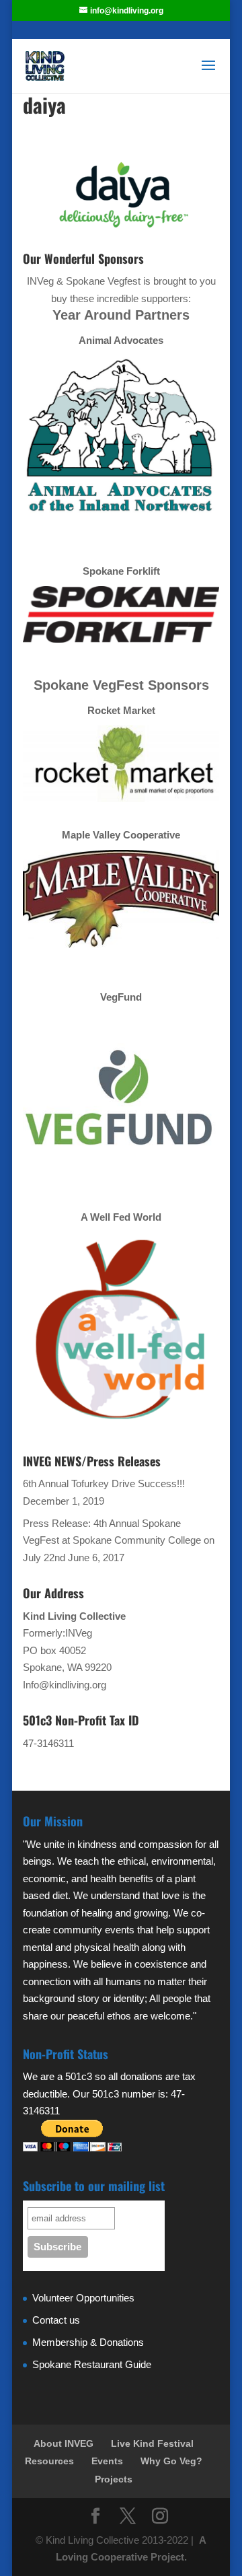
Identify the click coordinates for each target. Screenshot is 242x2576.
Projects (114, 2479)
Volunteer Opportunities (83, 2298)
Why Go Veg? (171, 2461)
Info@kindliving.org (65, 1685)
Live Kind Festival (152, 2443)
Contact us (56, 2320)
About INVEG (64, 2443)
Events (107, 2461)
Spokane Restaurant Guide (92, 2364)
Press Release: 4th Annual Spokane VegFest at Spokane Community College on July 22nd (119, 1540)
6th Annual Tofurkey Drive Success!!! (104, 1483)
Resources (49, 2461)
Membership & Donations (88, 2342)
